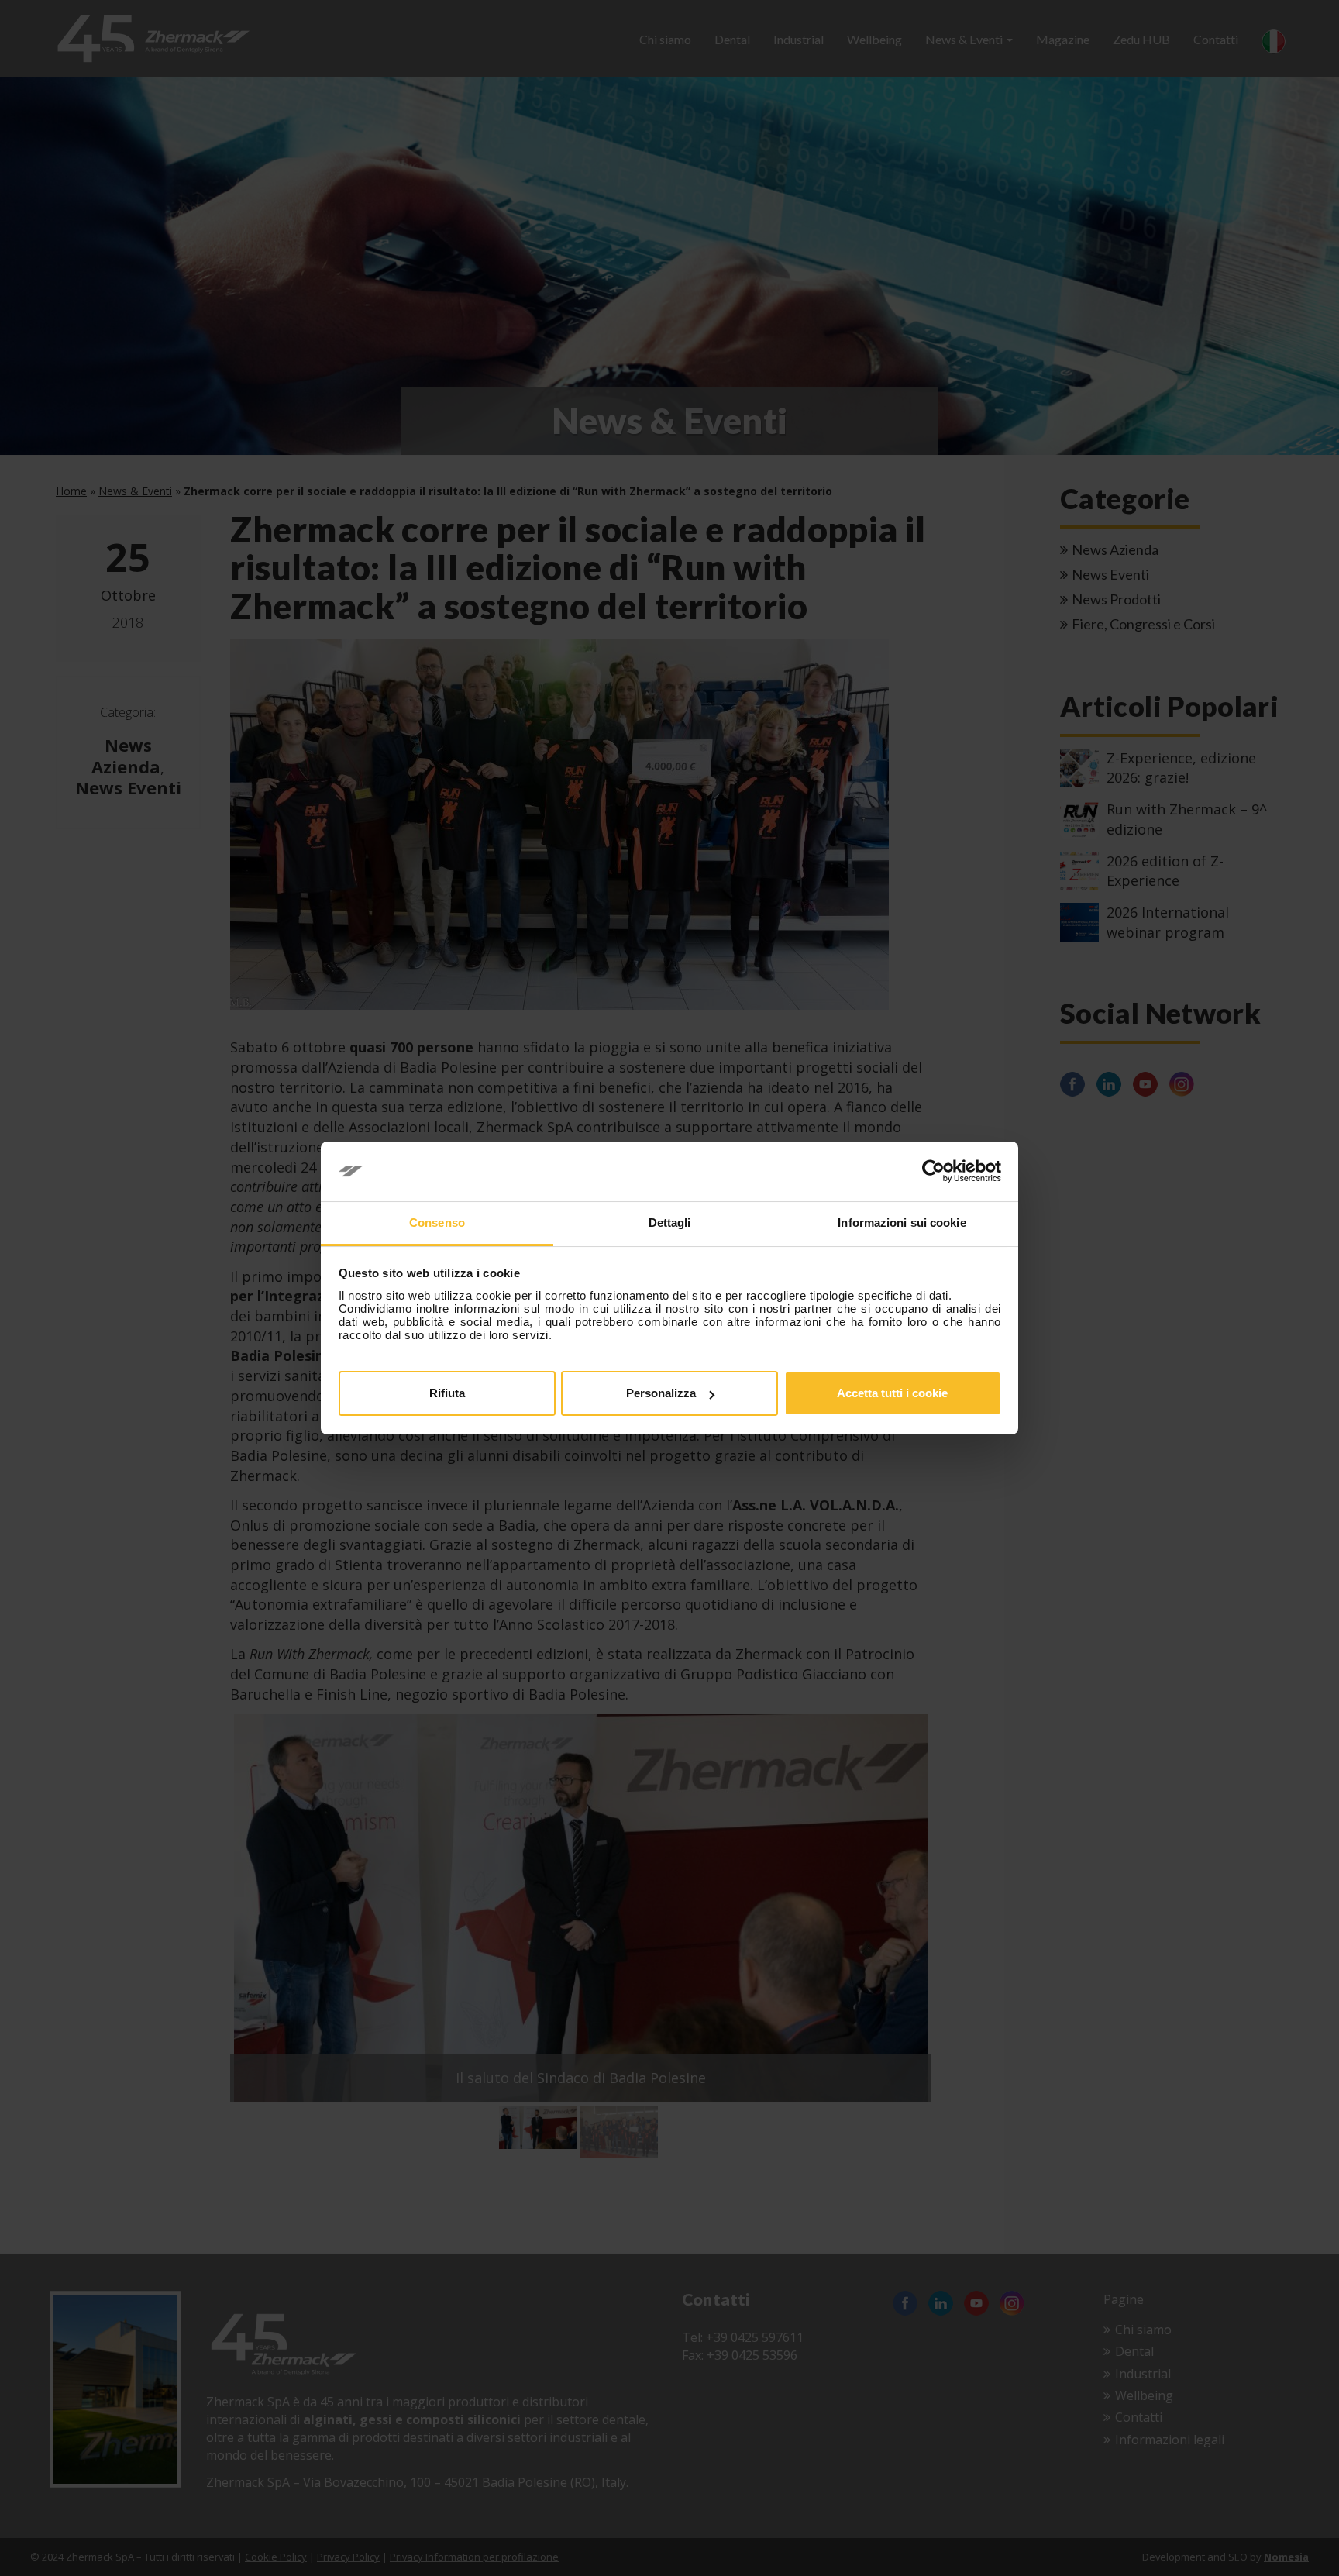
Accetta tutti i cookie (892, 1393)
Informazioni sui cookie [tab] (902, 1223)
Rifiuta (447, 1393)
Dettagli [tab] (670, 1223)
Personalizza (661, 1393)
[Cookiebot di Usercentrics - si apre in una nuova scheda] (933, 1172)
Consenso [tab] (437, 1223)
